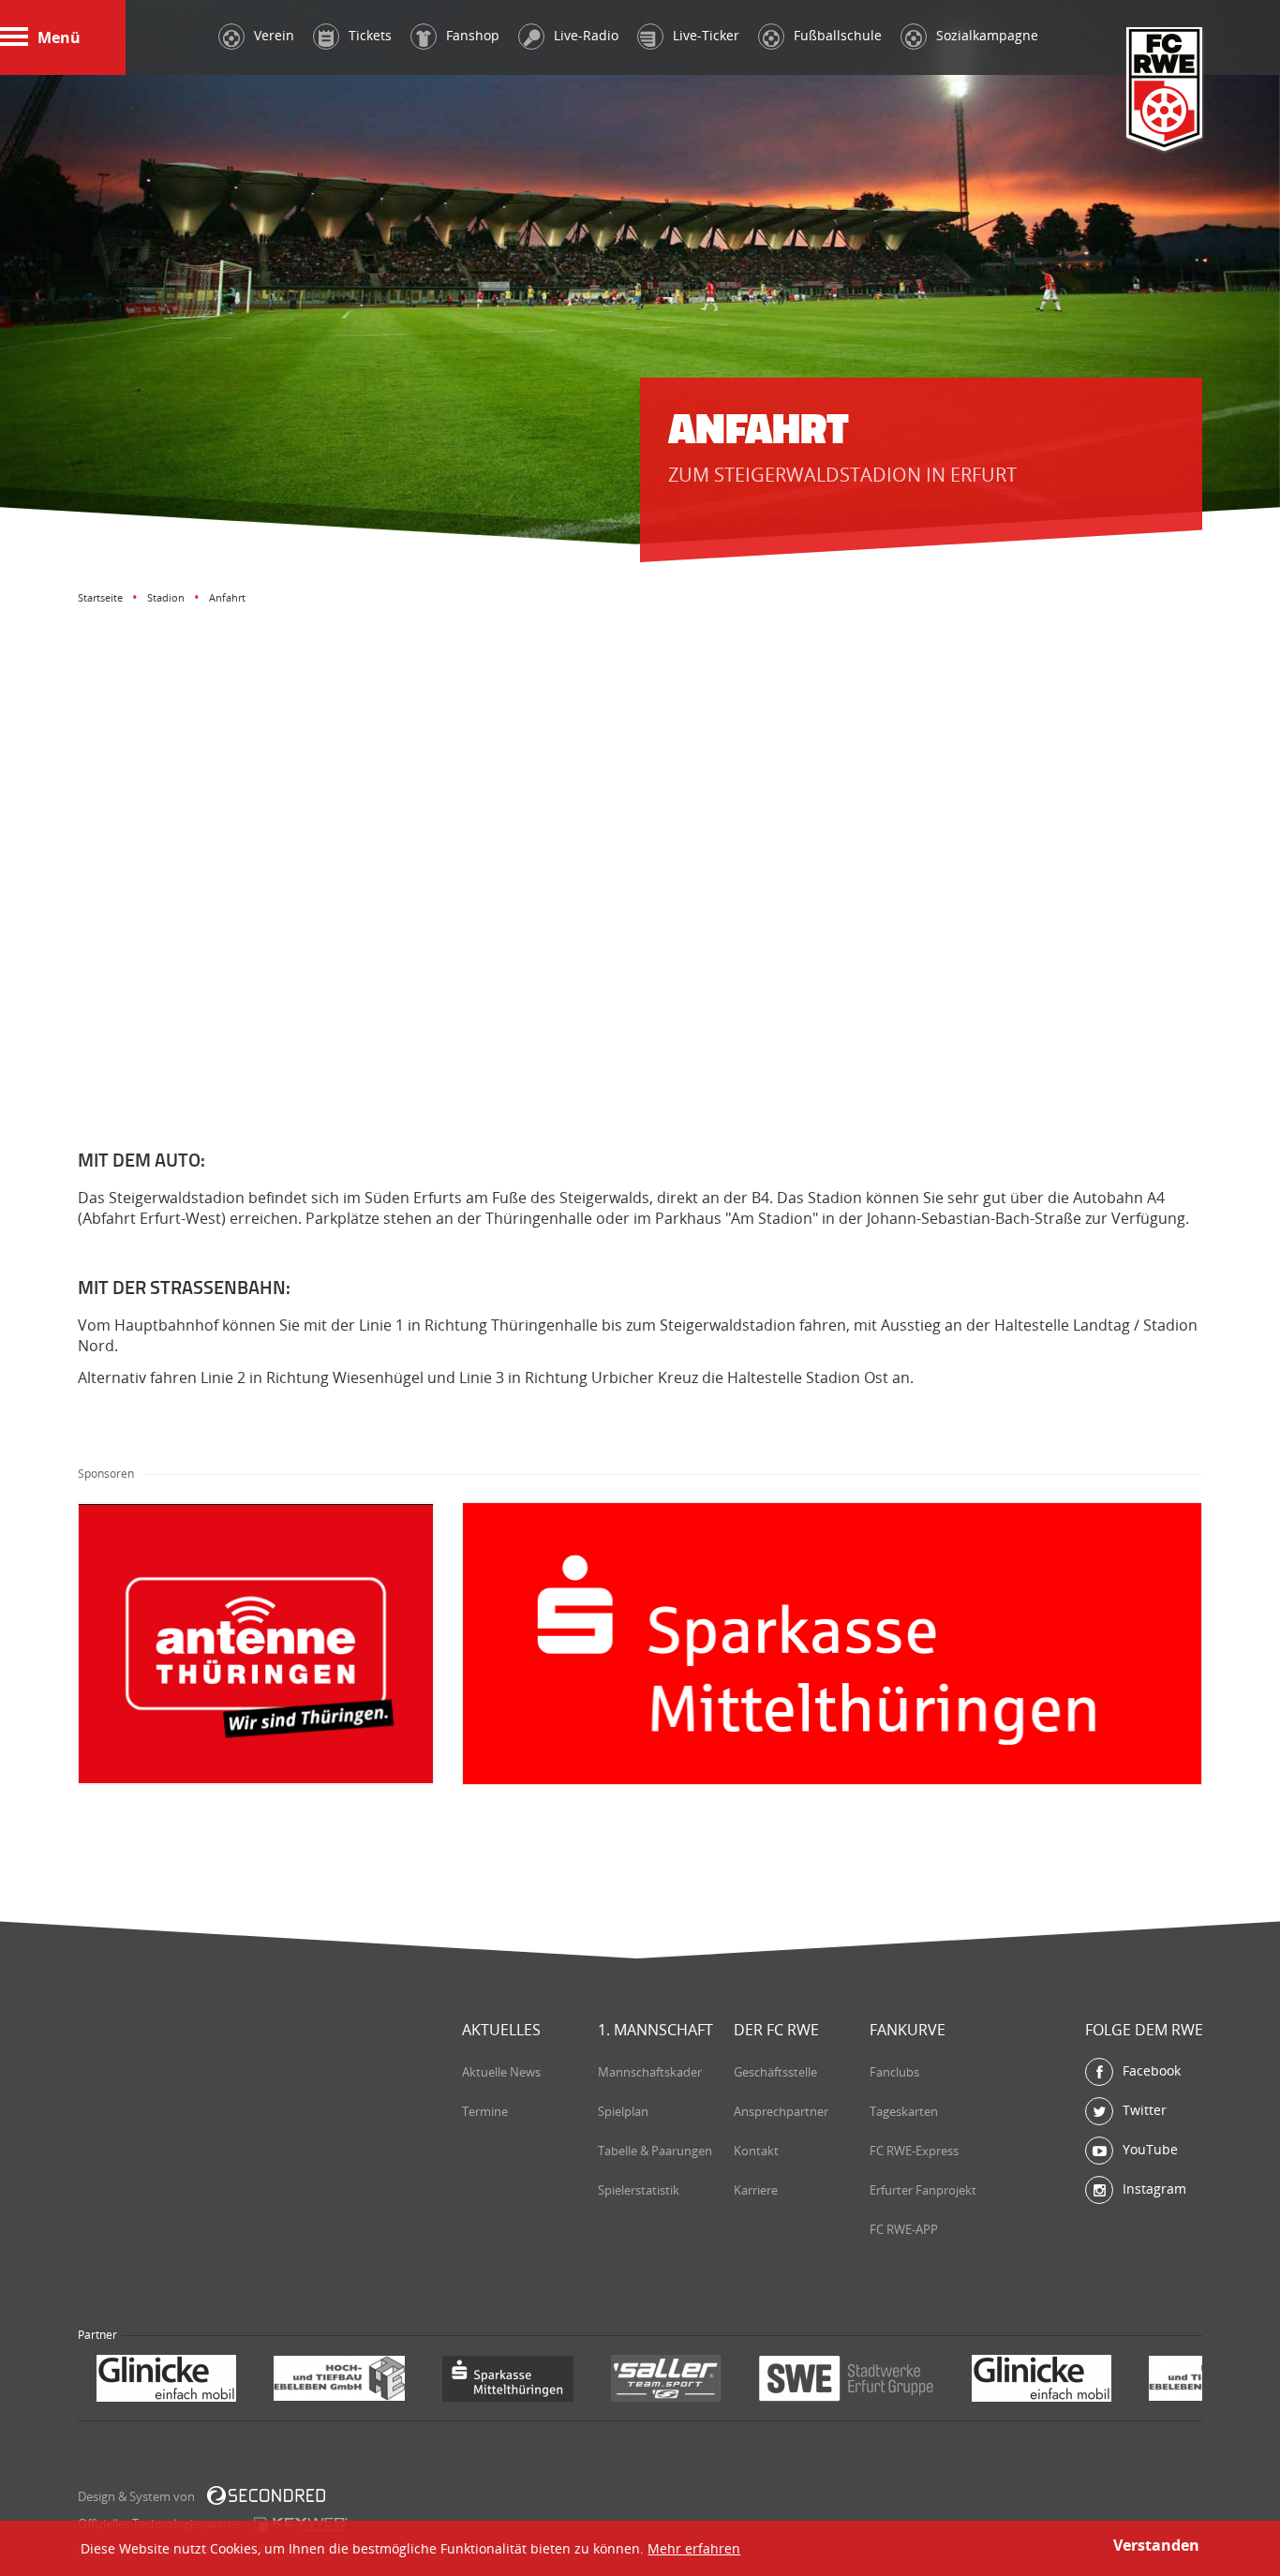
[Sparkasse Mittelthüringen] (331, 2381)
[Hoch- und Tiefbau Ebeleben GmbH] (162, 2381)
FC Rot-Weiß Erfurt (1165, 90)
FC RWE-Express (914, 2151)
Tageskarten (904, 2111)
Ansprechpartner (781, 2111)
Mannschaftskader (650, 2072)
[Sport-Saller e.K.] (489, 2381)
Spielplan (623, 2111)
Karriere (756, 2190)
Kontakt (756, 2151)
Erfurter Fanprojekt (923, 2190)
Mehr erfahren (694, 2548)
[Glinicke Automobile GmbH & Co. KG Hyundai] (864, 2381)
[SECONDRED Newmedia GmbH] (266, 2495)
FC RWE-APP (904, 2229)
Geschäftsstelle (775, 2072)
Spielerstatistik (639, 2190)
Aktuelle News (501, 2072)
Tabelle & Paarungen (655, 2151)
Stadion (166, 597)
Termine (485, 2111)
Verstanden (1156, 2545)
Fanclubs (894, 2072)
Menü (59, 37)
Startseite (100, 597)
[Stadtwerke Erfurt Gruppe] (669, 2381)
